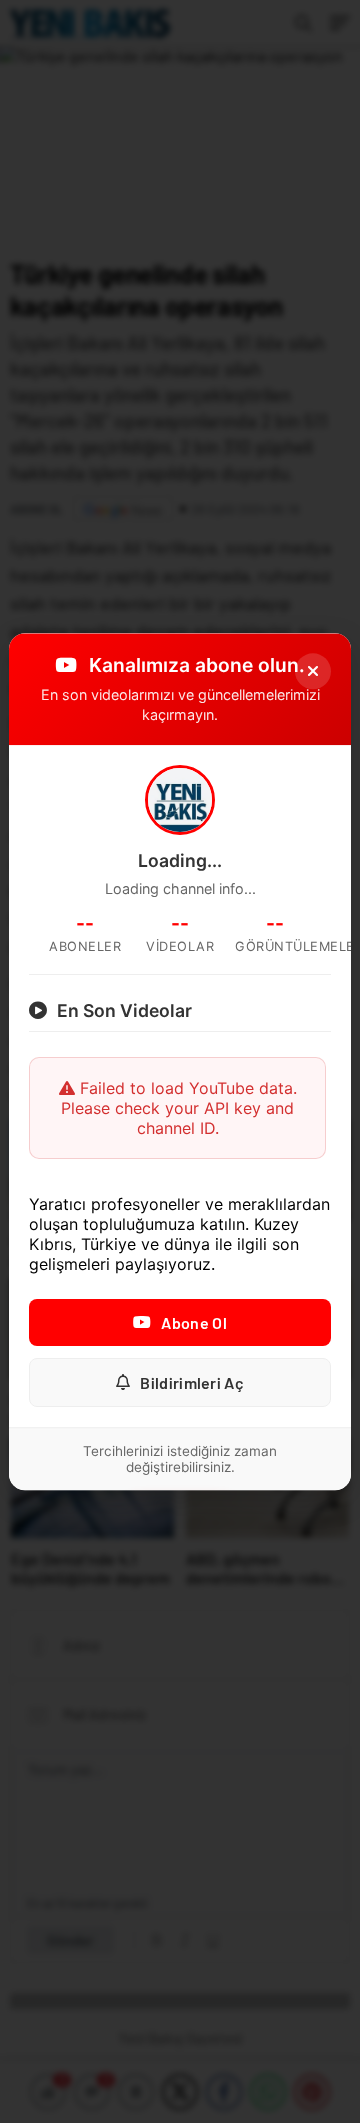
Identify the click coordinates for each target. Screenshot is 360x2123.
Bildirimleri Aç (192, 1382)
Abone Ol (193, 1322)
